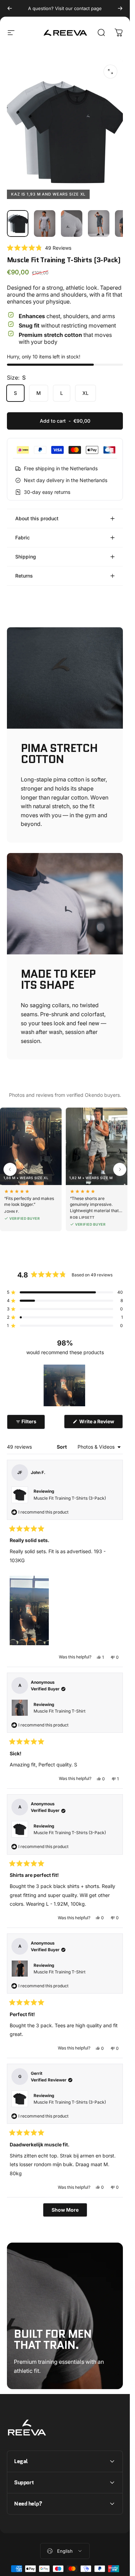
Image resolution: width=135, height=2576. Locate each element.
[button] (39, 248)
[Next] (120, 8)
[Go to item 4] (99, 224)
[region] (65, 1385)
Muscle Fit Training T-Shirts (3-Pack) (70, 1498)
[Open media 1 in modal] (110, 72)
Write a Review (101, 1423)
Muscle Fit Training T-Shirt (60, 1711)
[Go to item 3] (72, 224)
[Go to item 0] (18, 224)
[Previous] (10, 8)
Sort (62, 1447)
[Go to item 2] (45, 224)
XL (85, 393)
